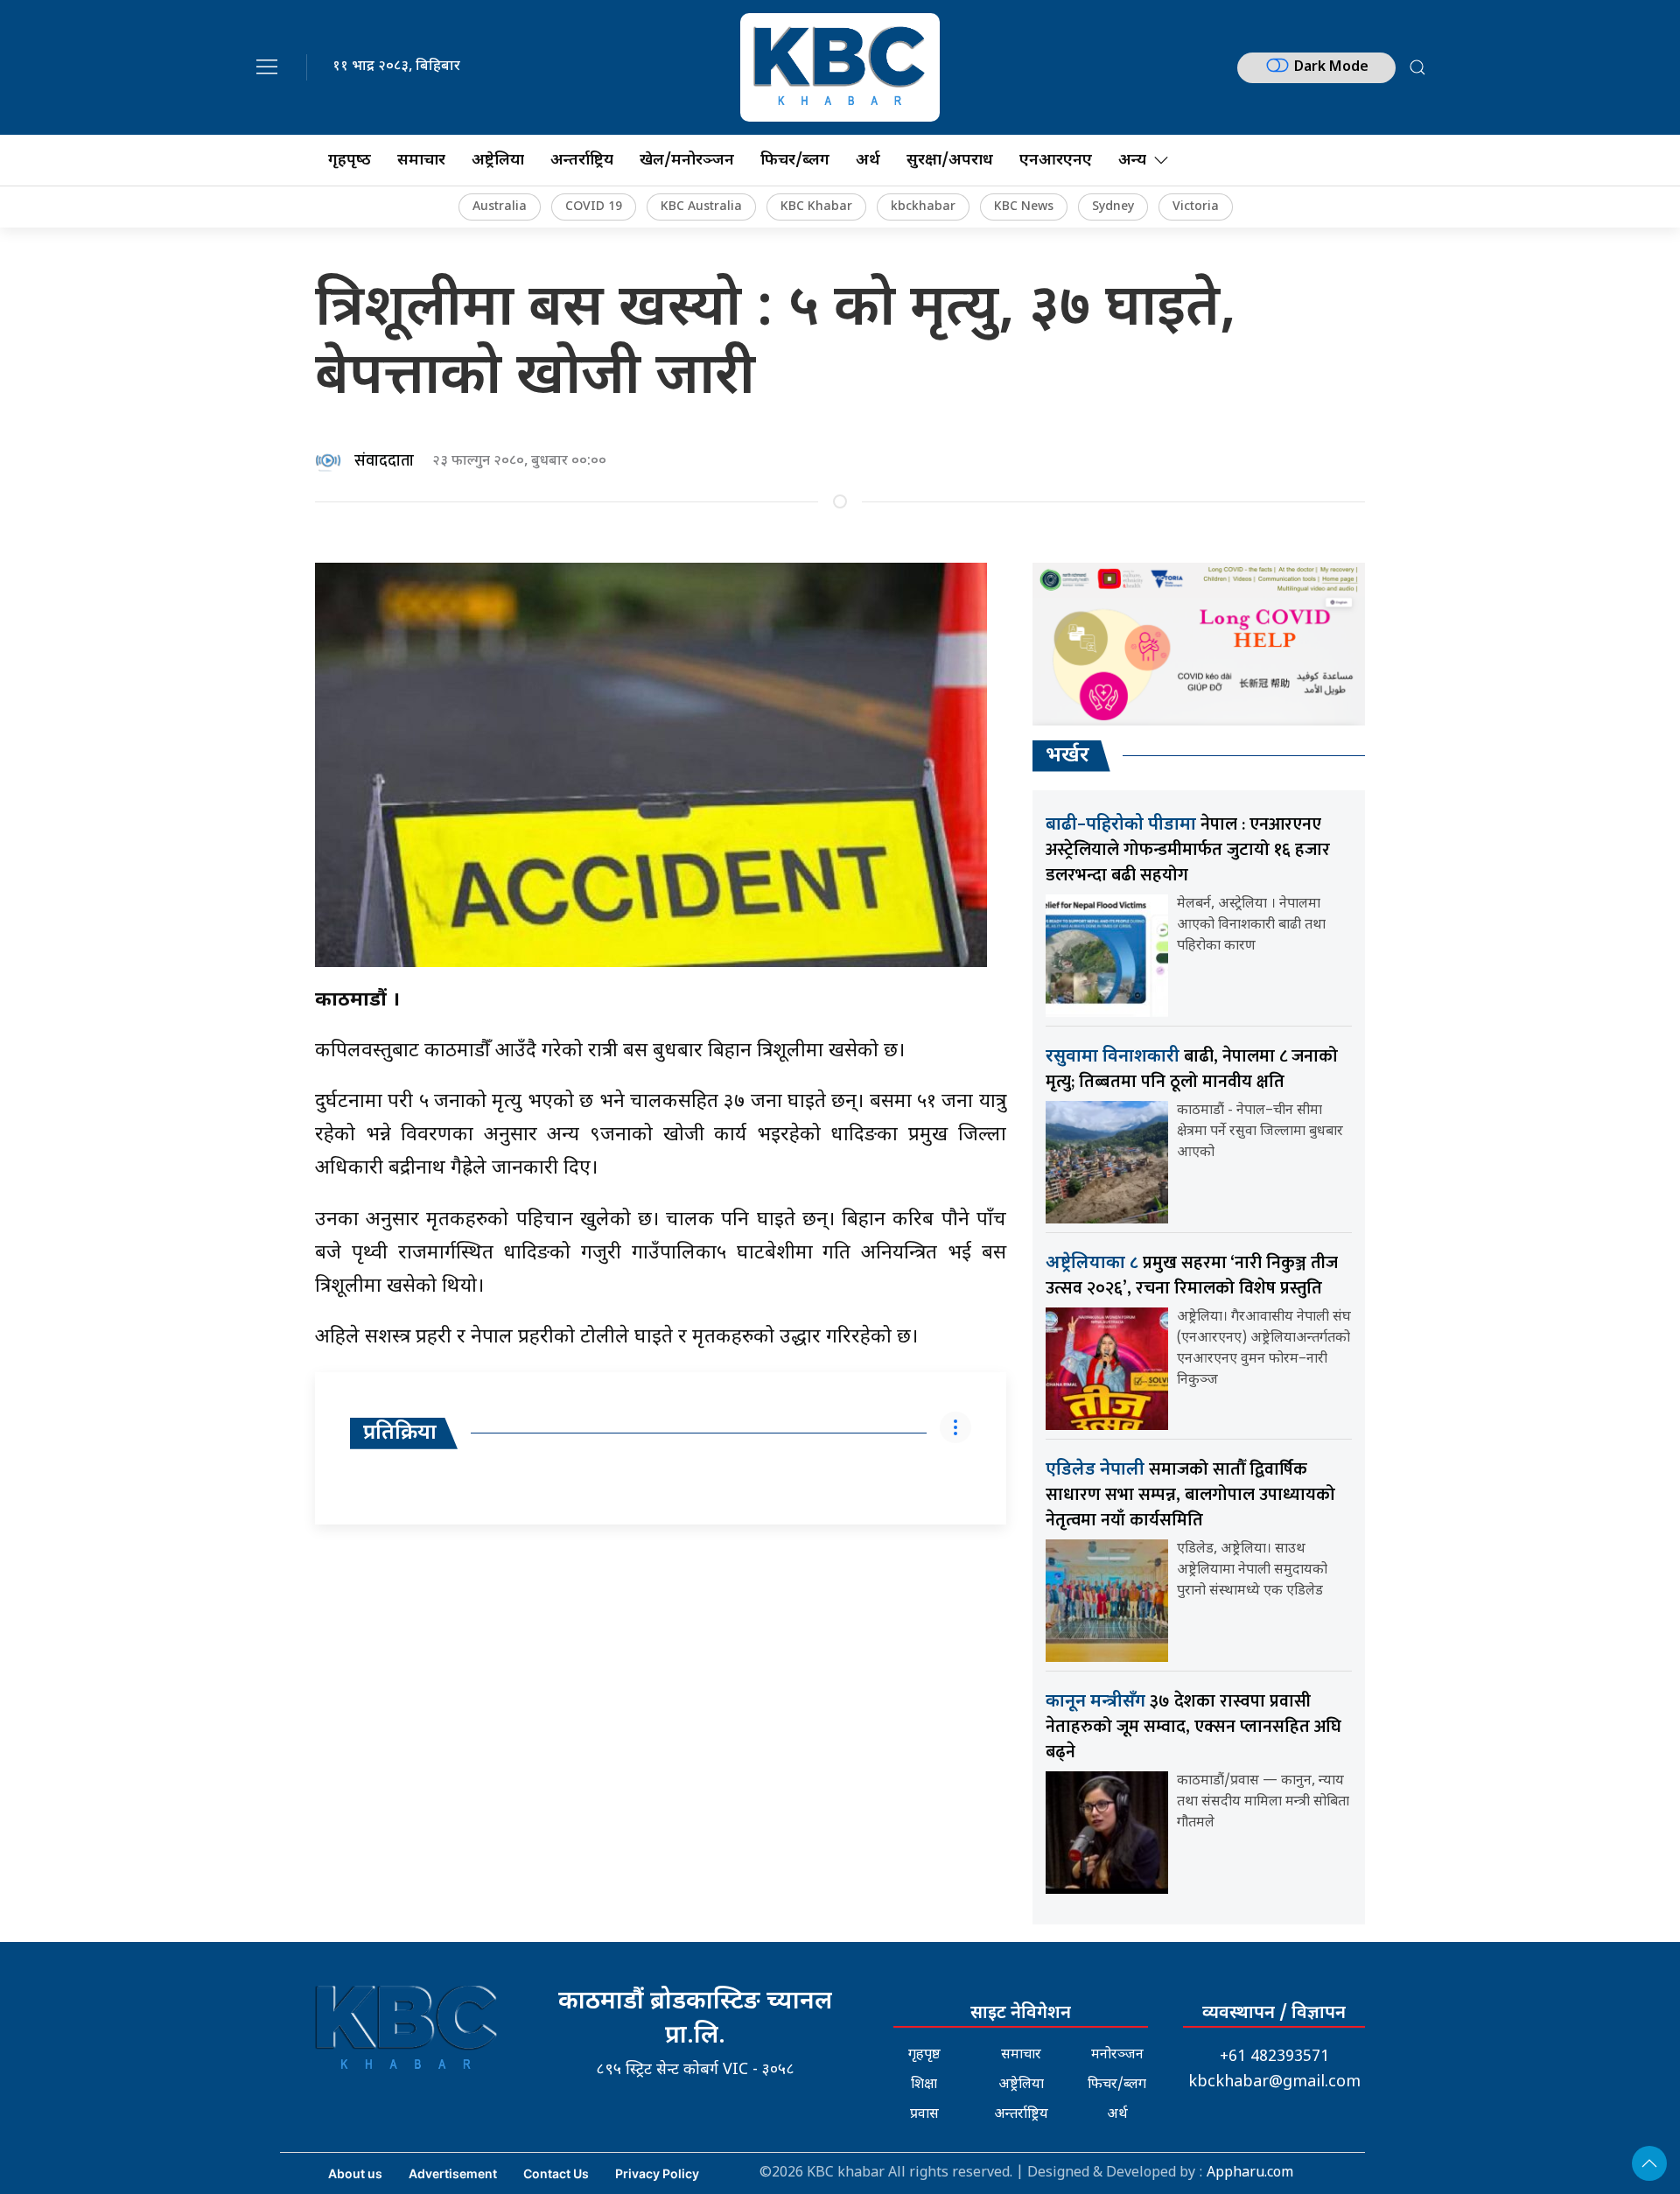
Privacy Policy (657, 2173)
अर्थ (868, 161)
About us (355, 2173)
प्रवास (924, 2115)
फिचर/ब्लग (795, 161)
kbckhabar (923, 207)
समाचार (421, 161)
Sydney (1113, 207)
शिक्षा (924, 2085)
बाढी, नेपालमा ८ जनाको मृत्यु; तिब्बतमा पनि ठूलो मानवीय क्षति (1192, 1069)
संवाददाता (384, 461)
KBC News (1024, 207)
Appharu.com (1250, 2173)
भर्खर (1067, 756)
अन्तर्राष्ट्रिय (582, 161)
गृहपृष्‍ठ (350, 161)
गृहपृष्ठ (924, 2055)
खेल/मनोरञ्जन (687, 161)
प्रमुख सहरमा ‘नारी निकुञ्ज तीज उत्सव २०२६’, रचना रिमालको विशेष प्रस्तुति (1192, 1276)
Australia (500, 207)
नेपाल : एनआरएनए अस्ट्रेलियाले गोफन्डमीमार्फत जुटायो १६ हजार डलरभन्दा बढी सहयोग (1188, 850)
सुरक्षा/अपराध (950, 161)
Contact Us (556, 2173)
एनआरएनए (1056, 161)
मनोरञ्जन (1117, 2055)
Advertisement (453, 2173)
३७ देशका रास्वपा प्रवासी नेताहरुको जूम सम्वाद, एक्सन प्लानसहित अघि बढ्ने (1193, 1727)
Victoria (1196, 207)
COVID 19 (594, 207)
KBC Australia (701, 207)
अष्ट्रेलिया (498, 161)
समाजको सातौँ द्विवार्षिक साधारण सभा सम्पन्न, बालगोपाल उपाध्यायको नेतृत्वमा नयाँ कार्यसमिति (1190, 1495)
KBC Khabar (816, 207)
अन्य (1132, 161)
